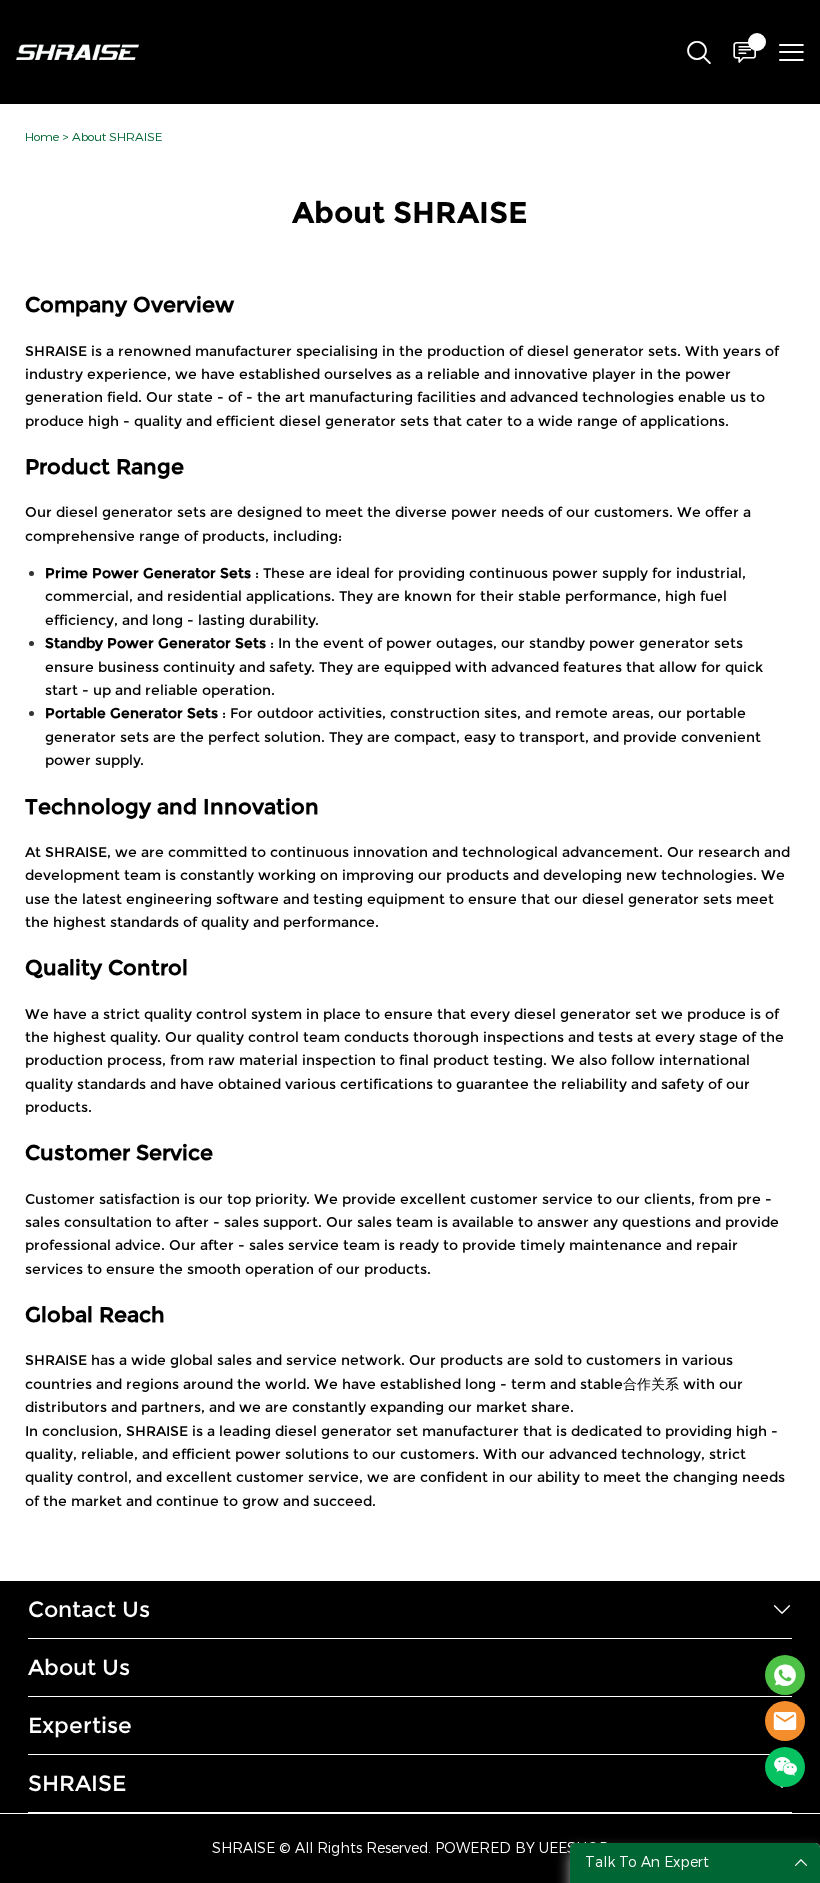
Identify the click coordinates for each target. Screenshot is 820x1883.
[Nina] (785, 1675)
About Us (79, 1667)
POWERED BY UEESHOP (521, 1848)
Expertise (80, 1725)
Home (42, 137)
